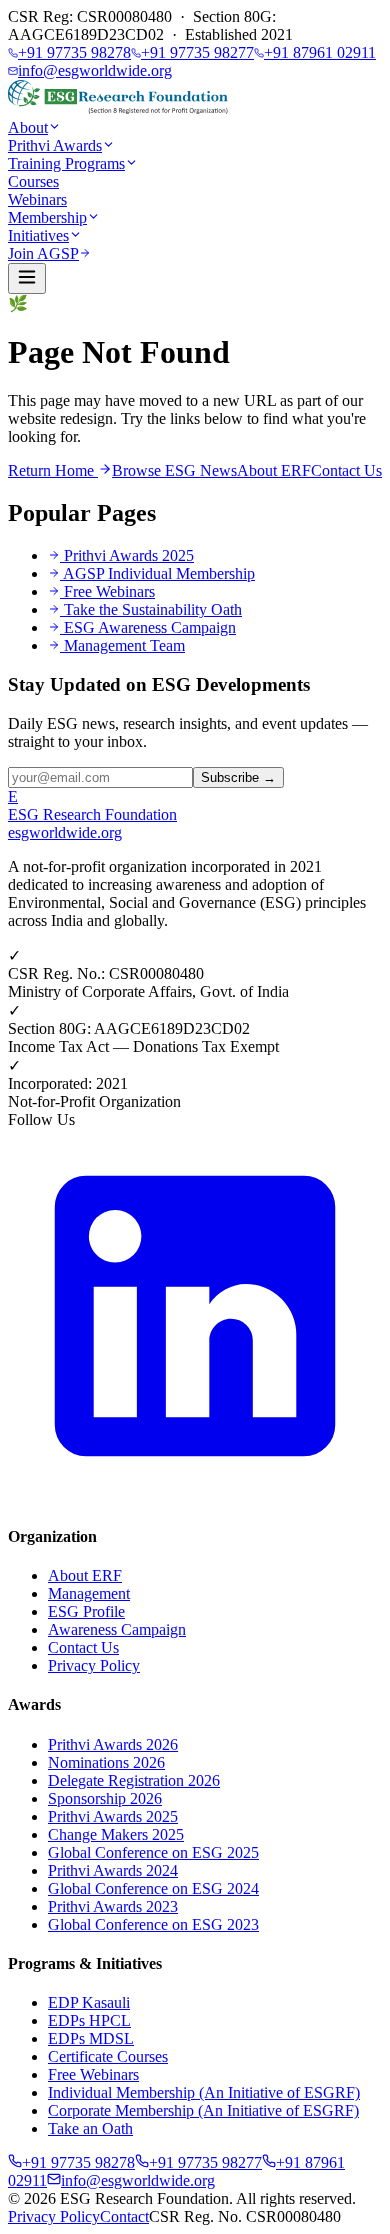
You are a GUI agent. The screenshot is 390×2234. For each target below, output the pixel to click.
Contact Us (346, 470)
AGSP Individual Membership (159, 573)
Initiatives (38, 235)
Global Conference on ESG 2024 (153, 1888)
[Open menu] (27, 278)
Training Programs (66, 163)
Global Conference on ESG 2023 (153, 1924)
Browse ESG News (174, 470)
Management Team (124, 645)
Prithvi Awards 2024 (113, 1870)
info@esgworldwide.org (95, 70)
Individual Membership (204, 2092)
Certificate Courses (108, 2056)
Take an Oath (90, 2128)
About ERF (274, 470)
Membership (47, 217)
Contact (124, 2216)
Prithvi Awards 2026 (113, 1744)
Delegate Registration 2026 (134, 1780)
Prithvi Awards (55, 145)
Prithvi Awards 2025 (129, 555)
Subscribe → (238, 777)
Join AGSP (43, 253)
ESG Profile (86, 1611)
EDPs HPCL (89, 2020)
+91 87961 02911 (320, 52)
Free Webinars (109, 591)
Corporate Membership (203, 2110)
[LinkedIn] (195, 1497)
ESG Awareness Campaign (150, 627)
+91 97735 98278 (74, 52)
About (28, 127)
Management (89, 1593)
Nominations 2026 (106, 1762)
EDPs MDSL (91, 2038)
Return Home (53, 470)
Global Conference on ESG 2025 (153, 1852)
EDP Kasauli (89, 2002)
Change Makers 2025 (116, 1834)
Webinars (37, 199)
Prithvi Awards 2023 (113, 1906)
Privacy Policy (94, 1665)
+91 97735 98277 (197, 52)
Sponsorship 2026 (105, 1798)
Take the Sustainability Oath (153, 609)
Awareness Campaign (117, 1629)
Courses (33, 181)
